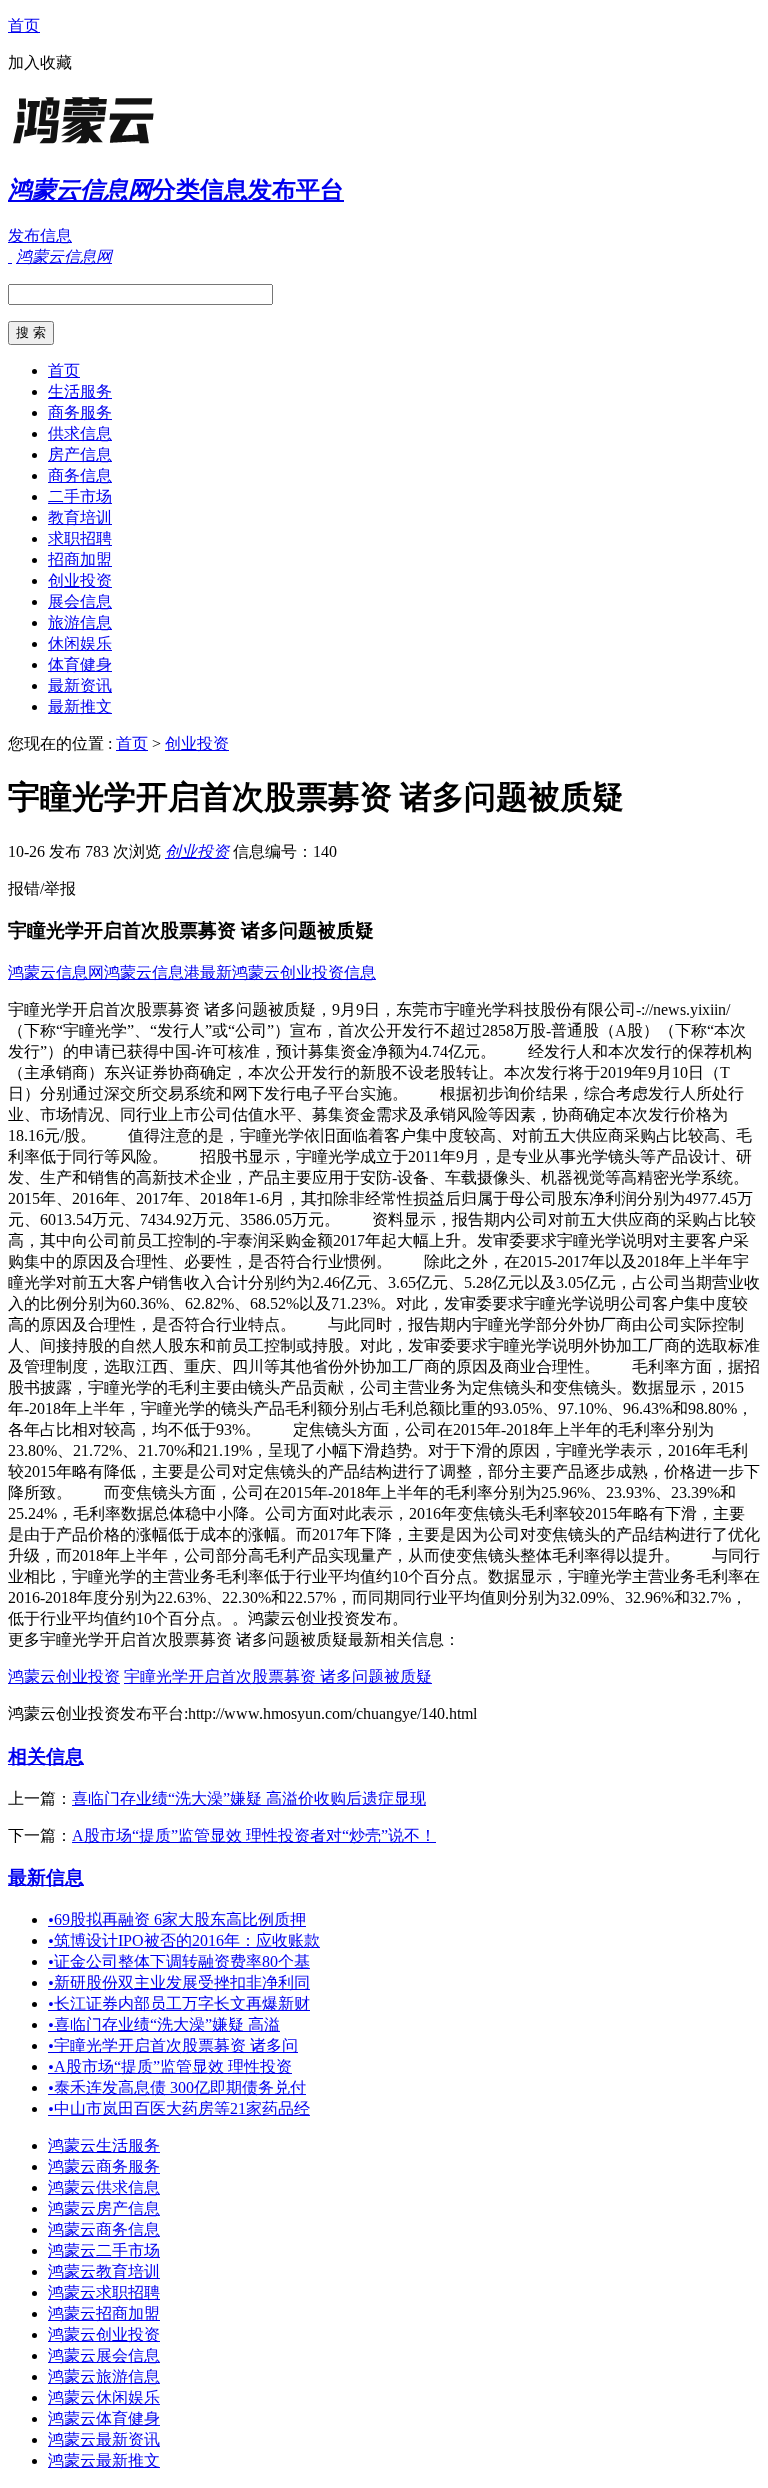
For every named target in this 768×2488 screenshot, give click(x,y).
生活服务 (80, 391)
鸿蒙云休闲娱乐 (104, 2397)
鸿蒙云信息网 (56, 972)
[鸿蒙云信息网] (133, 144)
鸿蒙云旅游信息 (104, 2376)
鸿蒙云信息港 (152, 972)
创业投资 (80, 580)
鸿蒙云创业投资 (64, 1676)
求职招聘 (80, 538)
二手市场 (80, 496)
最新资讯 (80, 685)
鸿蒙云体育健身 (104, 2418)
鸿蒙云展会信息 (104, 2355)
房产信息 (80, 454)
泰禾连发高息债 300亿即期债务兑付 (177, 2087)
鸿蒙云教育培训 (104, 2271)
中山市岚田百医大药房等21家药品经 (179, 2108)
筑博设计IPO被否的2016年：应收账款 (184, 1940)
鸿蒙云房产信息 (104, 2208)
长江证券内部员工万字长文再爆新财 (179, 2003)
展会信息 (80, 601)
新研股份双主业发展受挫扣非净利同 (179, 1982)
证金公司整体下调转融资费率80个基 (179, 1961)
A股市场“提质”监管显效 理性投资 (170, 2066)
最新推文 (80, 706)
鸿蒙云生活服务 (104, 2145)
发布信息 (40, 235)
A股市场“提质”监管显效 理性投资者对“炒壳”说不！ (254, 1835)
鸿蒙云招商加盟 (104, 2313)
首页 (24, 25)
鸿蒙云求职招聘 (104, 2292)
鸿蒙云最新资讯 (104, 2439)
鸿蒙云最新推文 (104, 2460)
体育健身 (80, 664)
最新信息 (46, 1877)
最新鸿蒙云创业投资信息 (288, 972)
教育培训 (80, 517)
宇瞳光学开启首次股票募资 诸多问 (173, 2045)
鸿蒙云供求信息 (104, 2187)
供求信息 (80, 433)
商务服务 (80, 412)
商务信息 (80, 475)
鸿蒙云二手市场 (104, 2250)
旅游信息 (80, 622)
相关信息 (46, 1756)
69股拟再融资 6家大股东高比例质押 (177, 1919)
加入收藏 (40, 62)
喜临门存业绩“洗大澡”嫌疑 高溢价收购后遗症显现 (249, 1798)
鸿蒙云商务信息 (104, 2229)
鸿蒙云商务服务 (104, 2166)
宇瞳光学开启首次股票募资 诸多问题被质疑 (278, 1676)
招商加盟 (80, 559)
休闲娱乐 (80, 643)
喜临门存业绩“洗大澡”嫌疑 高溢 (164, 2024)
